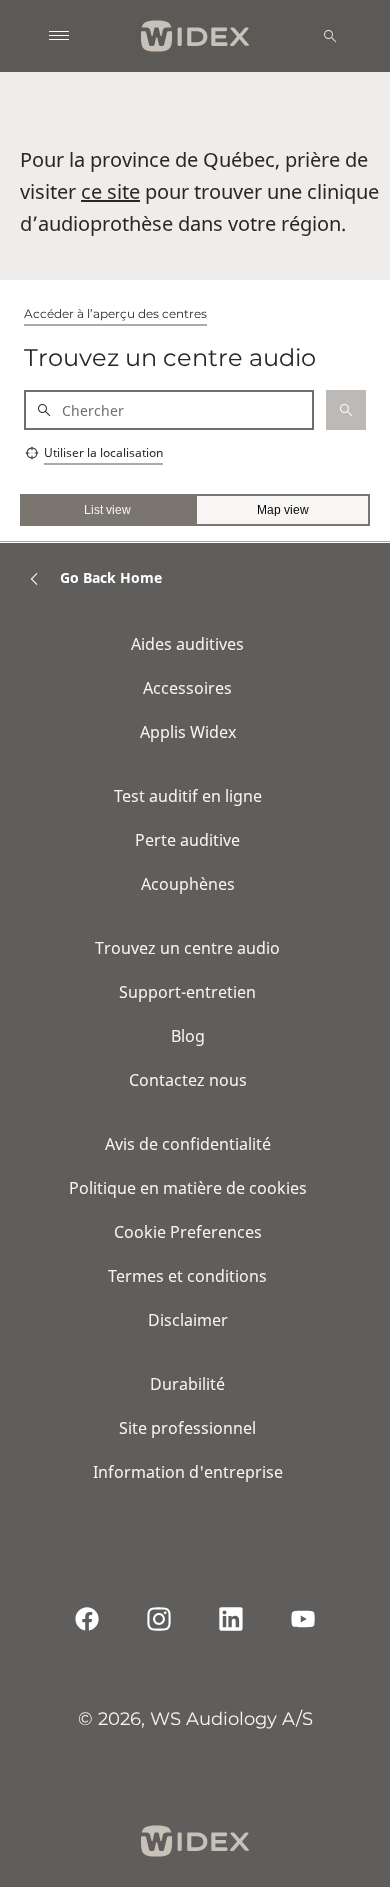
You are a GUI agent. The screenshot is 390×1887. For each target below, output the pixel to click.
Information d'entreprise (188, 1472)
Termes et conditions (187, 1276)
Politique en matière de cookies (188, 1188)
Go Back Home (111, 577)
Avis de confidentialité (188, 1144)
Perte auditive (187, 840)
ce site (110, 191)
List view (107, 510)
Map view (283, 510)
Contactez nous (188, 1080)
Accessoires (187, 688)
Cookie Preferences (188, 1232)
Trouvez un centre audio (187, 948)
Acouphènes (188, 884)
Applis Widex (188, 732)
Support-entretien (187, 992)
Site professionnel (187, 1428)
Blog (188, 1036)
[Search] (330, 36)
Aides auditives (187, 644)
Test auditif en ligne (188, 796)
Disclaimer (188, 1320)
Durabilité (187, 1384)
